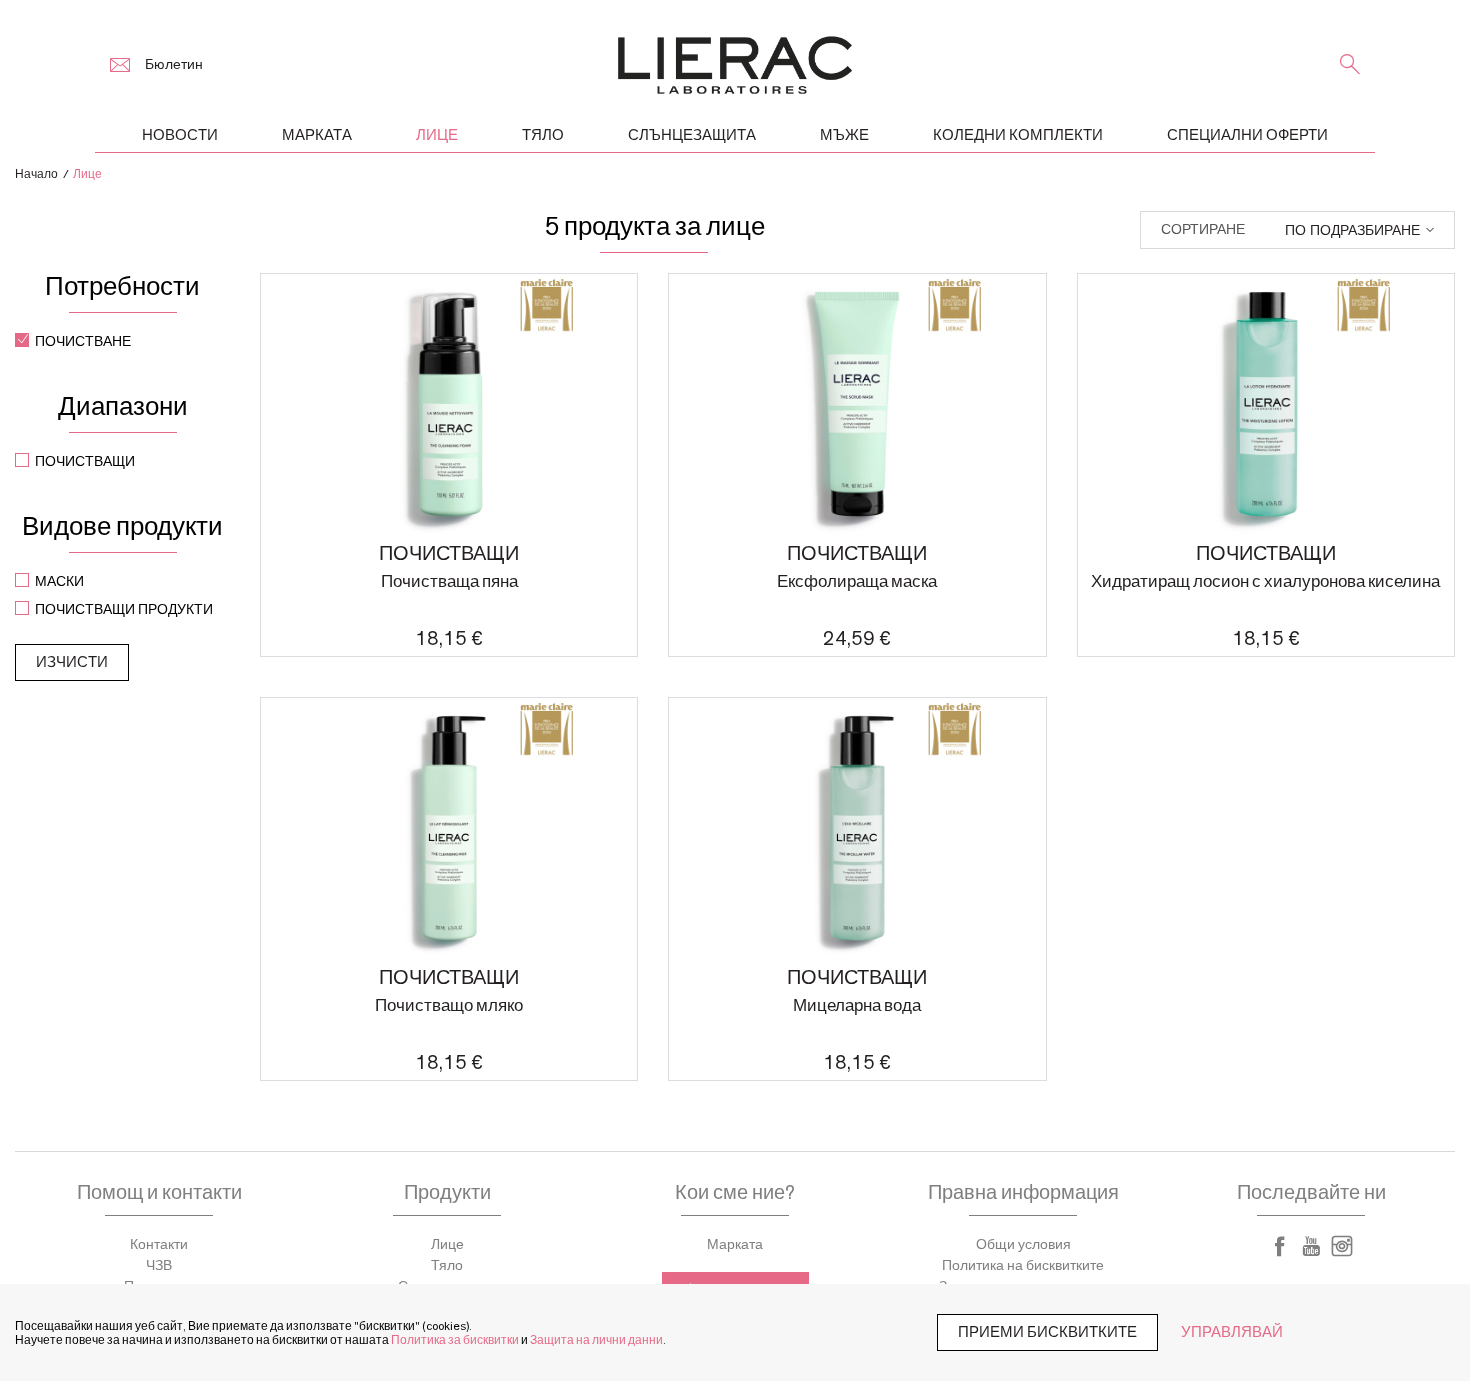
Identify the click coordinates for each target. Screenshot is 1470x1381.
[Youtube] (1311, 1246)
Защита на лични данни (596, 1340)
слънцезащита (692, 135)
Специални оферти (1247, 135)
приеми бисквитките (1047, 1332)
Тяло (447, 1266)
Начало (36, 174)
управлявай (1232, 1332)
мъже (844, 135)
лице (437, 135)
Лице (447, 1245)
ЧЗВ (159, 1266)
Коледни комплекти (1018, 135)
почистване (83, 342)
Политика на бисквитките (1023, 1266)
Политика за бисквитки (455, 1340)
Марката (317, 135)
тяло (543, 135)
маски (59, 582)
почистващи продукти (124, 610)
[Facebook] (1280, 1246)
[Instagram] (1342, 1246)
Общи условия (1023, 1245)
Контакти (159, 1245)
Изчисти (72, 662)
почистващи (85, 462)
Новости (180, 135)
